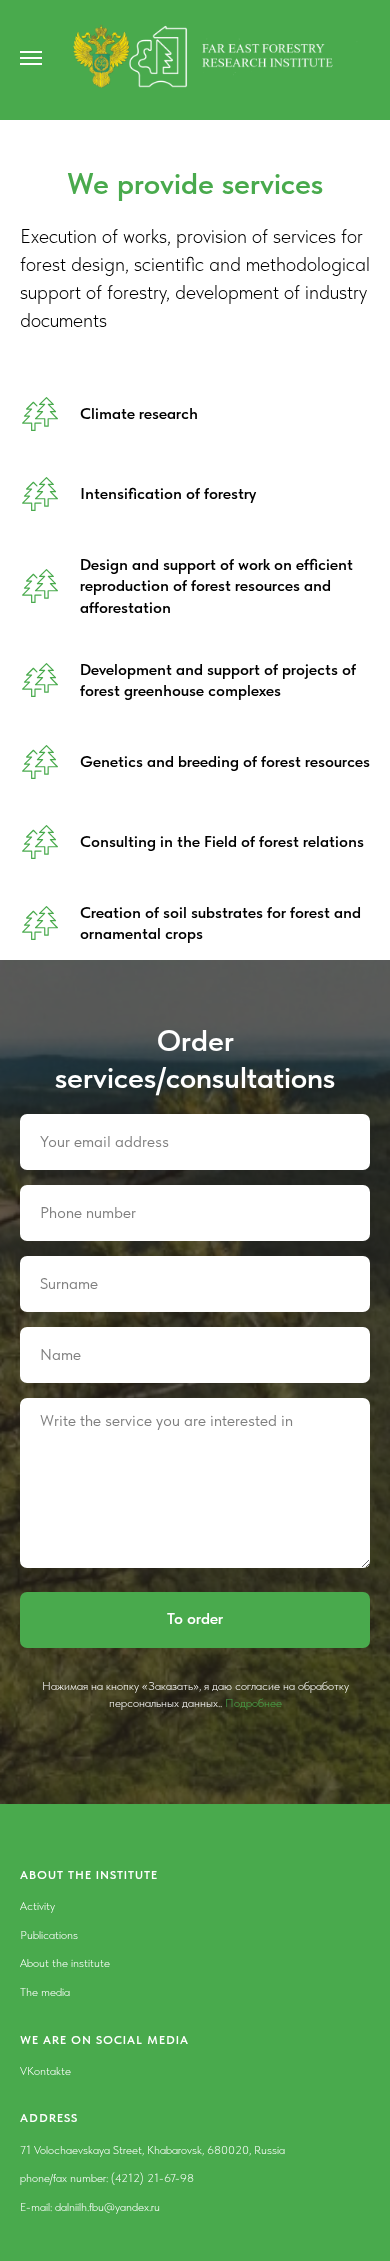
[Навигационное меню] (31, 58)
